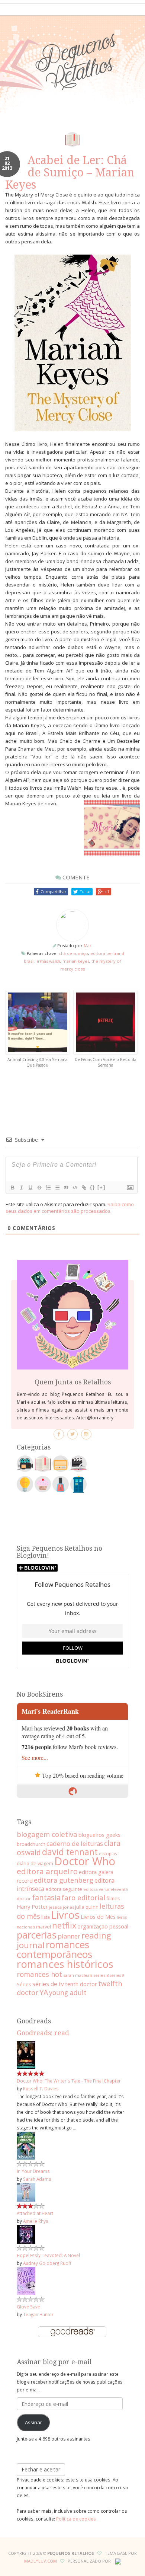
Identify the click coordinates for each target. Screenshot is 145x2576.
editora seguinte (64, 1889)
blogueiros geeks (99, 1835)
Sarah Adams (37, 2179)
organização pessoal (103, 1926)
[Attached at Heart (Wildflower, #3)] (26, 2192)
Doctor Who (85, 1861)
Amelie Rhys (36, 2221)
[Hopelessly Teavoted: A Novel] (26, 2234)
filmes (113, 1898)
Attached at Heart (35, 2213)
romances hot (39, 1974)
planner (69, 1936)
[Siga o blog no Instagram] (86, 1434)
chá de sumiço (73, 953)
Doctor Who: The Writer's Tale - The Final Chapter (69, 2081)
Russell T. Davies (41, 2088)
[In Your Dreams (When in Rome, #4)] (26, 2145)
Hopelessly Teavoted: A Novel (48, 2255)
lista (46, 1917)
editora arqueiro (47, 1871)
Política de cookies (76, 2519)
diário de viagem (35, 1863)
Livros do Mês (98, 1917)
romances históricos (65, 1964)
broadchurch (31, 1844)
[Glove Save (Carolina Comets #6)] (26, 2281)
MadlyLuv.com (41, 2561)
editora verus (96, 1889)
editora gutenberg (64, 1880)
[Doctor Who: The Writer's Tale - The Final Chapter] (26, 2055)
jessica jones (61, 1907)
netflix (64, 1925)
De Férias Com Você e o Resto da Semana (106, 1062)
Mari (88, 945)
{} (93, 1187)
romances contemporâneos (54, 1949)
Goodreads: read (43, 2033)
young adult (68, 1992)
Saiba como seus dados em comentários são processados (70, 1208)
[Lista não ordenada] (57, 1188)
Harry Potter (32, 1907)
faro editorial (83, 1897)
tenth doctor (81, 1984)
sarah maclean (78, 1975)
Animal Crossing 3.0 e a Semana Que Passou (38, 1062)
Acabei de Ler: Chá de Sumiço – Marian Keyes (70, 172)
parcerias (37, 1935)
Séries (24, 1984)
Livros (65, 1915)
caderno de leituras (75, 1843)
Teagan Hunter (38, 2314)
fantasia (46, 1897)
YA (44, 1992)
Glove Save (28, 2307)
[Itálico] (21, 1188)
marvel (43, 1927)
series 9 (117, 1975)
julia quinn (87, 1907)
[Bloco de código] (75, 1188)
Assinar (33, 2422)
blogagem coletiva (47, 1834)
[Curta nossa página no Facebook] (59, 1434)
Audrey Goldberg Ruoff (47, 2263)
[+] (101, 1187)
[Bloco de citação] (66, 1188)
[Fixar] (39, 1188)
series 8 (101, 1975)
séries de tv (48, 1984)
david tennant (70, 1852)
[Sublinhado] (30, 1188)
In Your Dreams (33, 2171)
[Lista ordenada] (48, 1188)
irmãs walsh (49, 961)
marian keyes (76, 961)
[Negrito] (12, 1188)
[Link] (84, 1188)
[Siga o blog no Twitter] (72, 1434)
